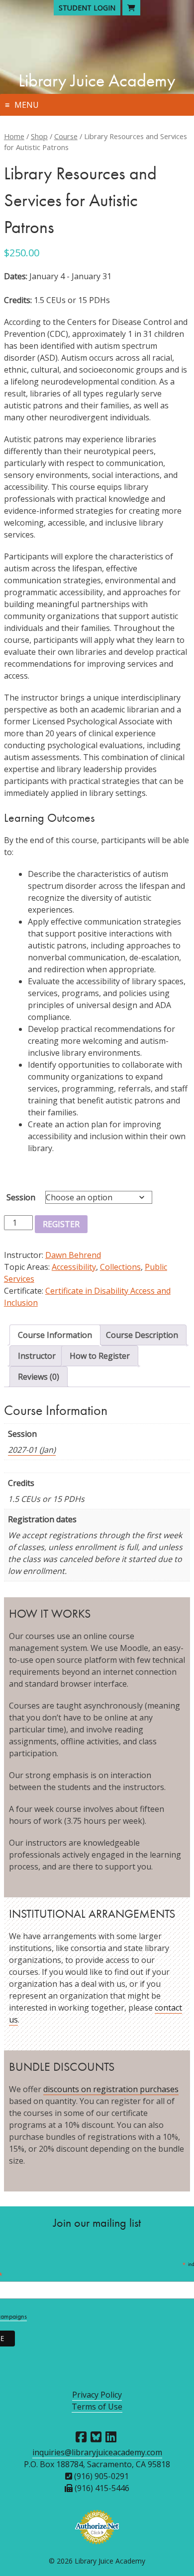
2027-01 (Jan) (32, 1450)
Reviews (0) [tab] (39, 1377)
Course (66, 136)
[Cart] (131, 8)
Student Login (87, 8)
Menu (27, 105)
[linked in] (111, 2437)
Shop (39, 136)
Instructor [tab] (37, 1356)
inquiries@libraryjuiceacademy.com (97, 2452)
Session (21, 1197)
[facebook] (81, 2437)
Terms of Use (97, 2407)
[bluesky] (96, 2437)
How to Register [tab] (100, 1356)
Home (14, 136)
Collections (120, 1267)
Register (61, 1224)
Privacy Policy (97, 2395)
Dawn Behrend (73, 1255)
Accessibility (74, 1267)
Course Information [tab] (55, 1335)
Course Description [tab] (142, 1335)
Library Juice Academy (97, 80)
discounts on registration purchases (111, 2089)
